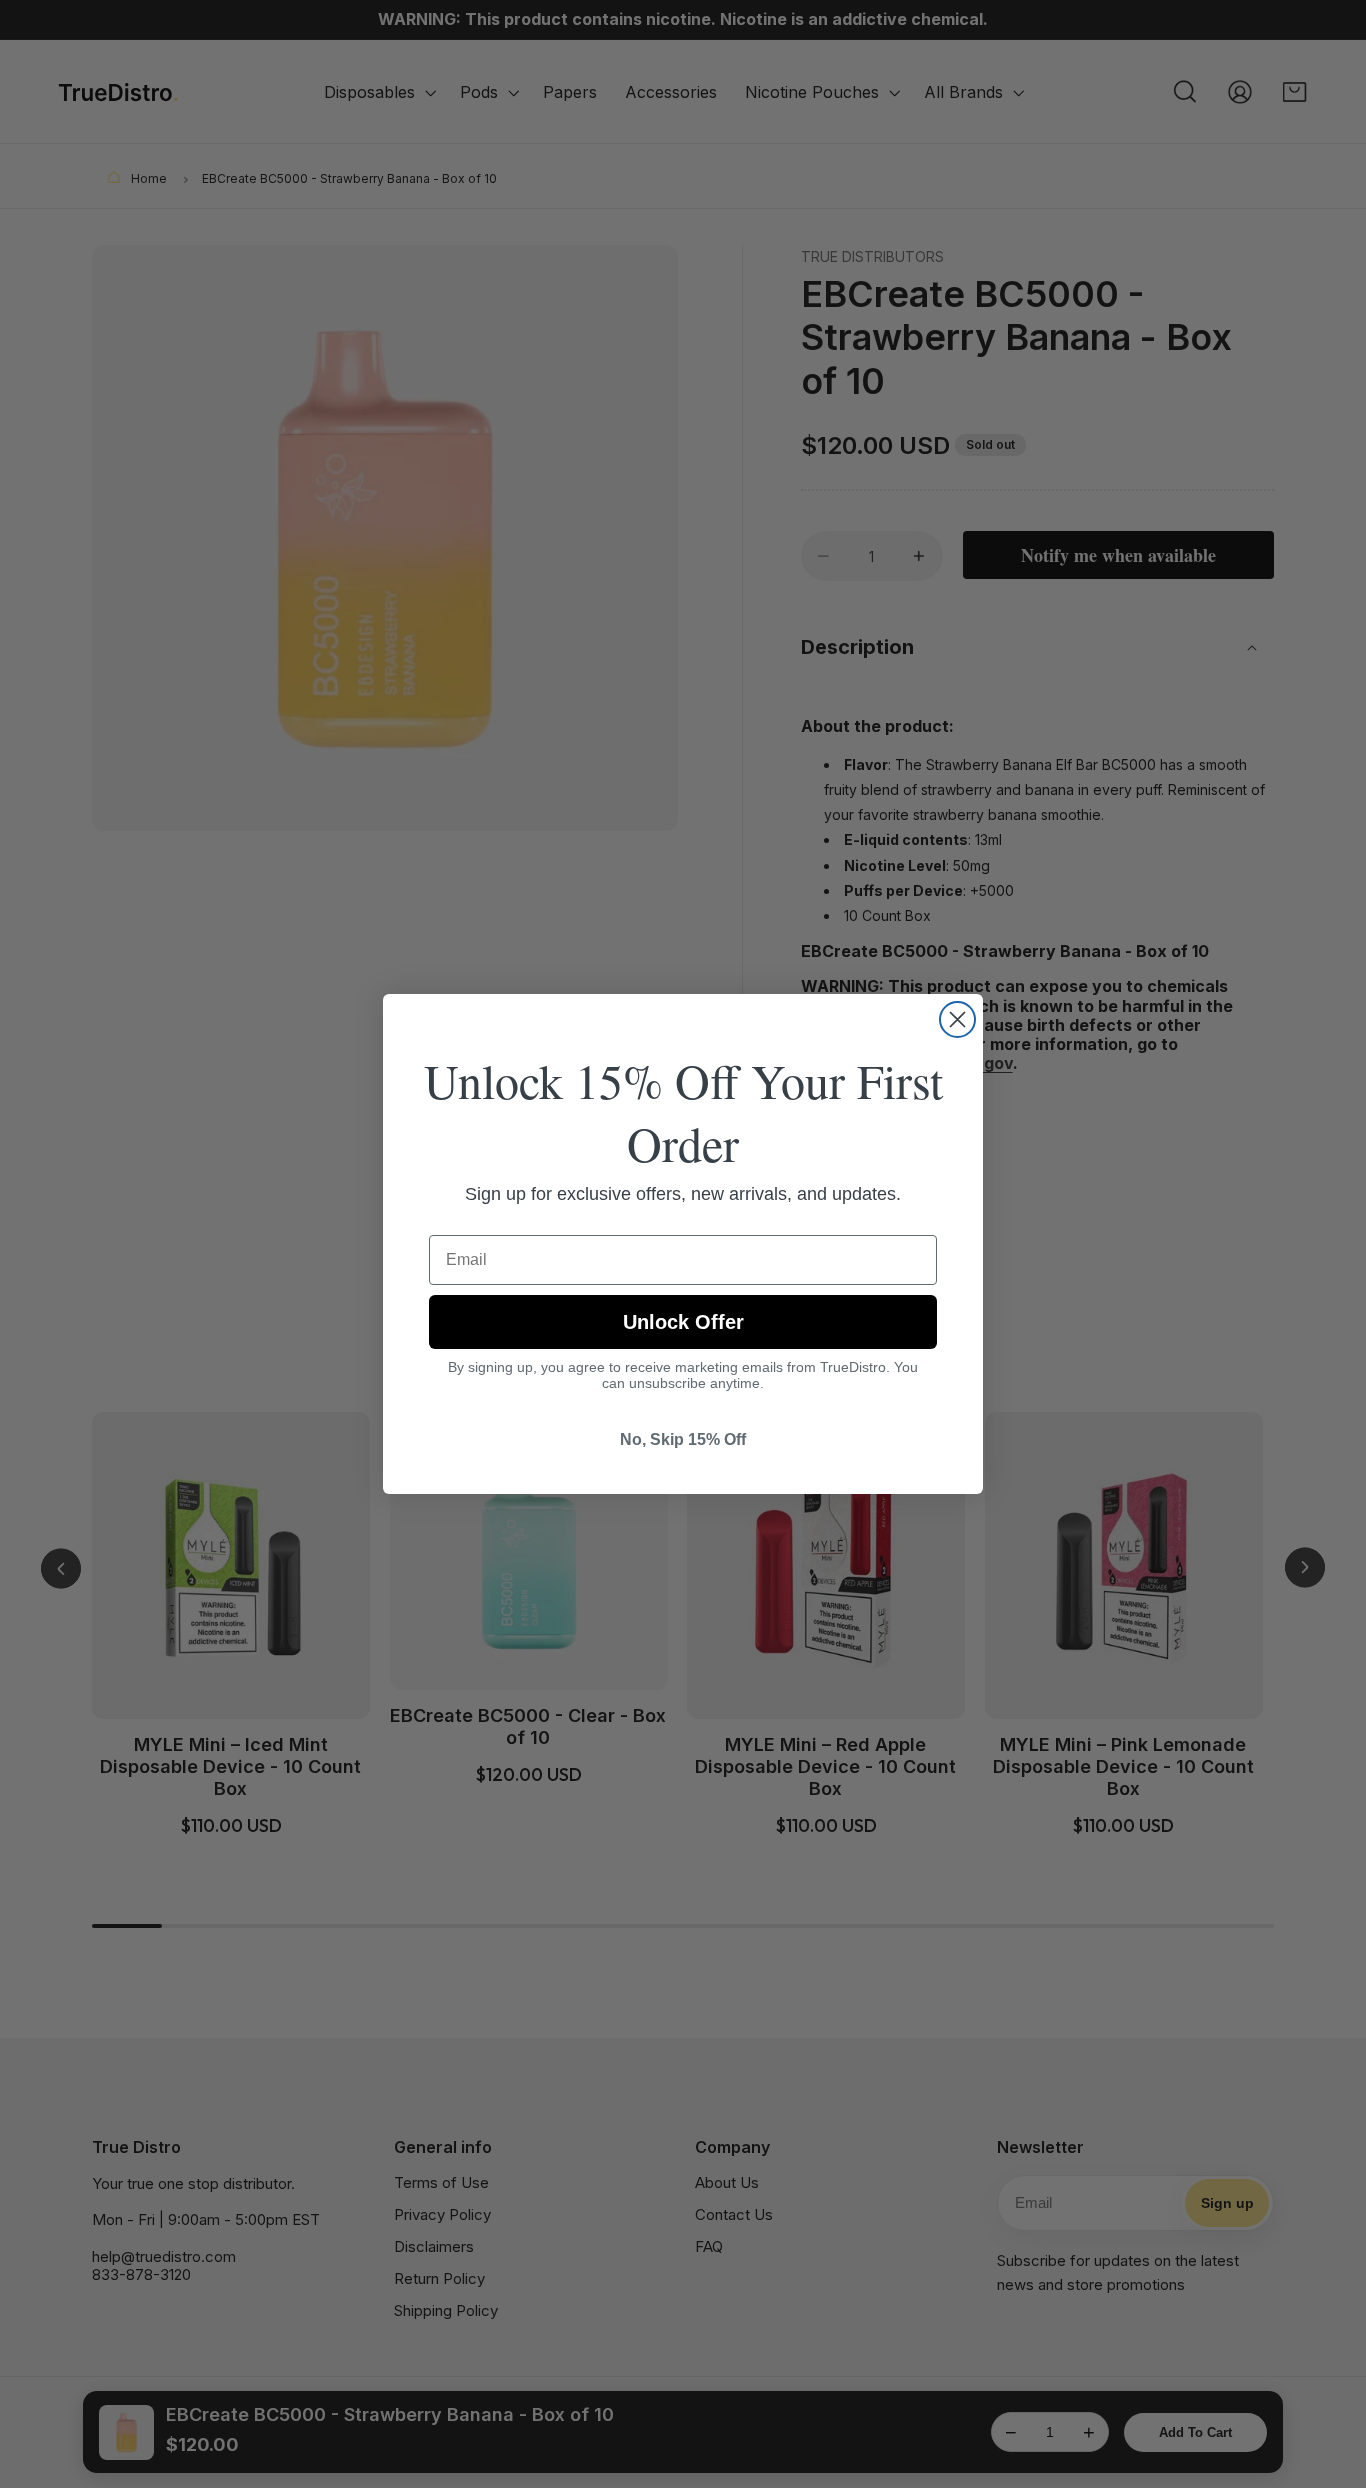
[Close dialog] (957, 1019)
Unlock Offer (683, 1322)
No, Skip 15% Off (683, 1439)
